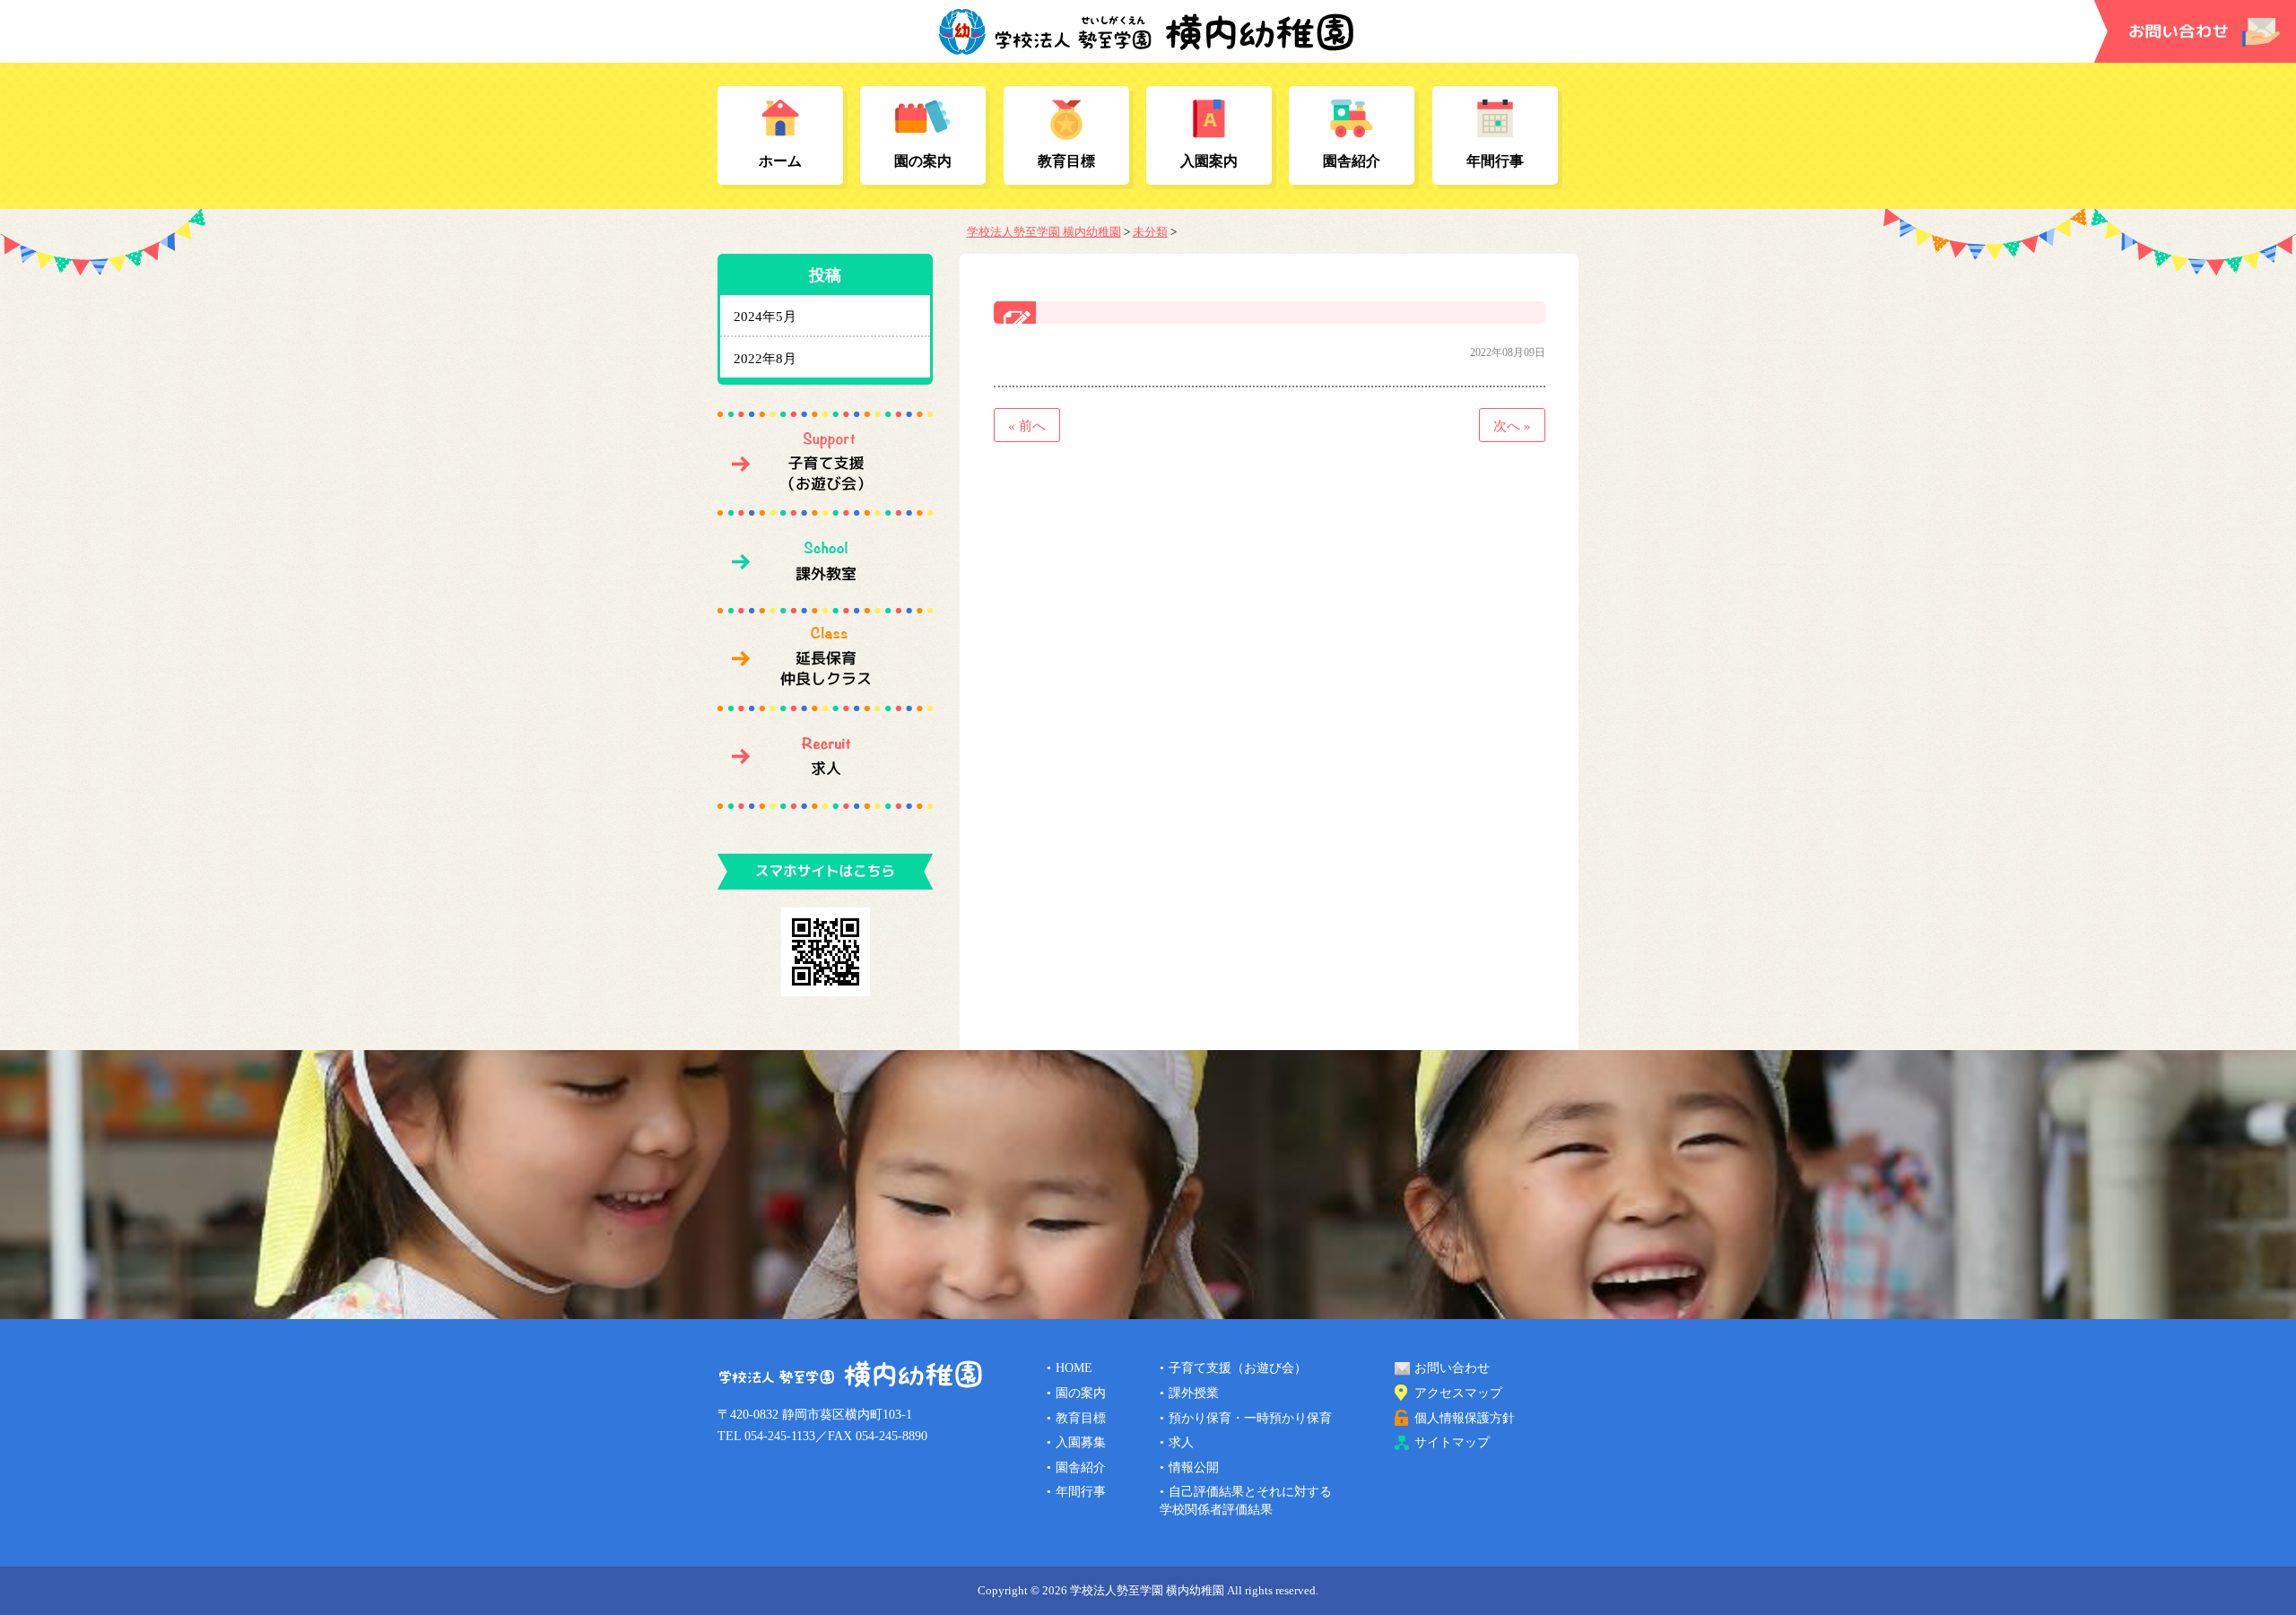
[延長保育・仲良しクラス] (825, 659)
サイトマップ (1452, 1442)
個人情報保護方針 (1465, 1418)
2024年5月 (765, 317)
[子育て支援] (825, 464)
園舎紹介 (1352, 161)
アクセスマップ (1458, 1393)
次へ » (1512, 426)
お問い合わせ (1452, 1368)
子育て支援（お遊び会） (1238, 1368)
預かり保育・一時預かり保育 (1250, 1418)
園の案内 (923, 161)
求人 (1181, 1442)
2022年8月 (765, 359)
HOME (1074, 1368)
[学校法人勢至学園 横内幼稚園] (1148, 47)
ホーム (780, 161)
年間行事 (1495, 161)
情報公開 (1194, 1467)
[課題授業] (825, 561)
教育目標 (1066, 161)
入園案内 (1209, 161)
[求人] (825, 757)
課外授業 (1194, 1393)
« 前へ (1027, 426)
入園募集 (1081, 1442)
